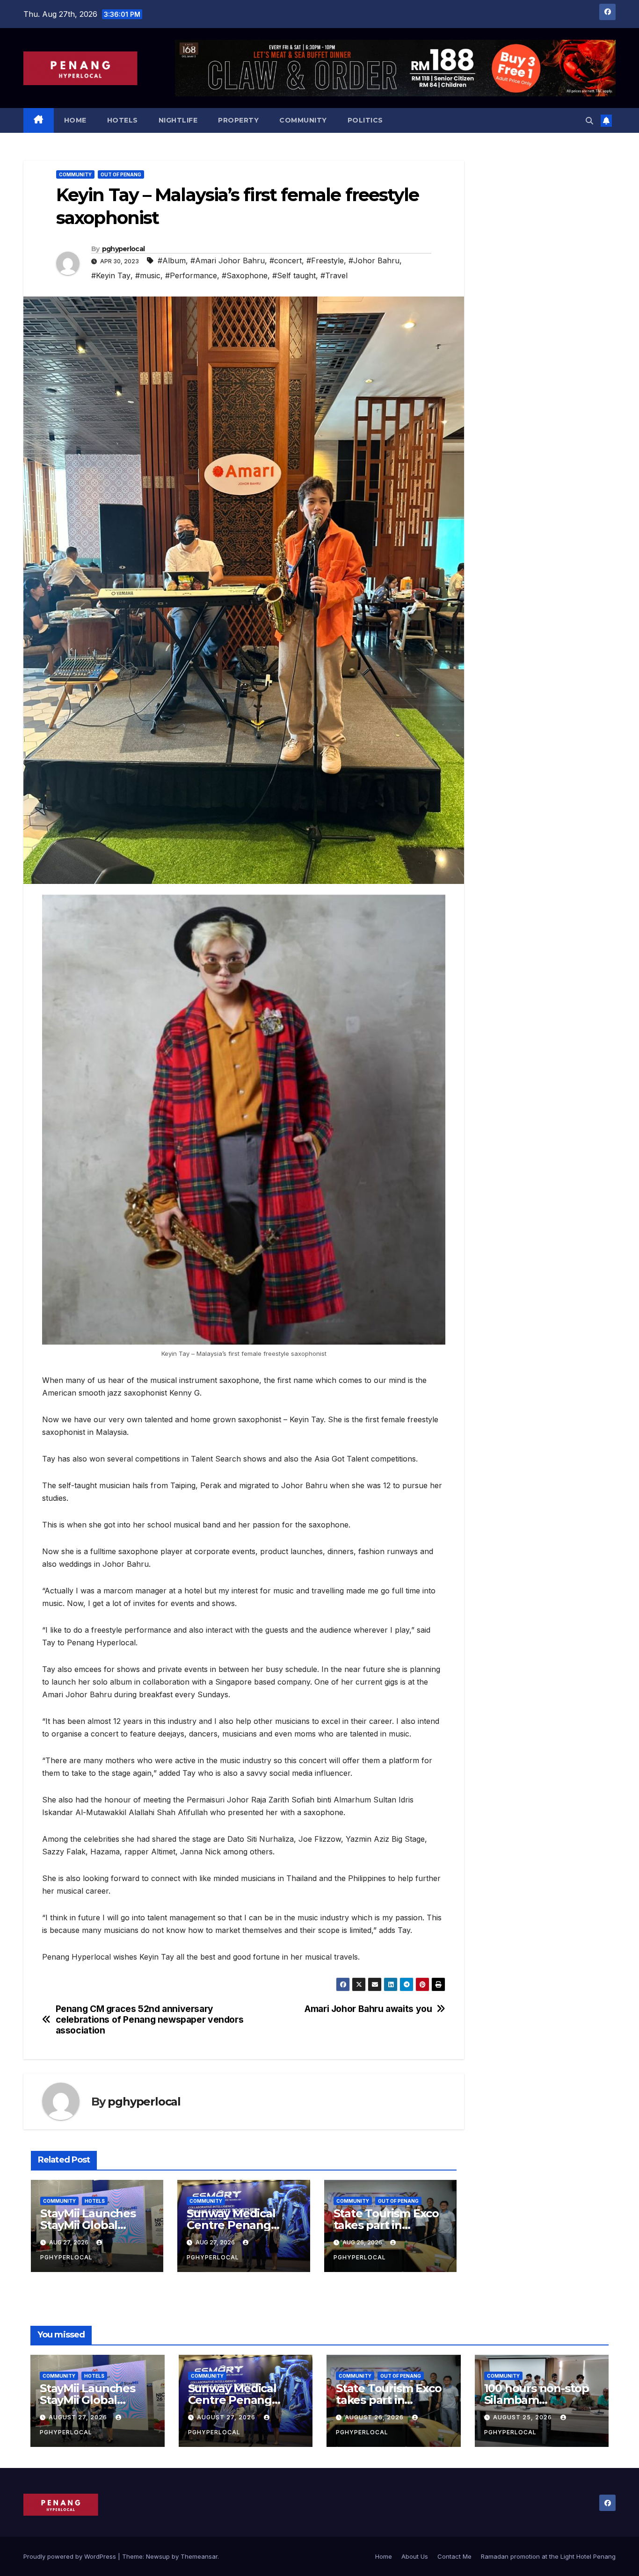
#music (148, 275)
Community (303, 120)
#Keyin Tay (111, 275)
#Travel (334, 275)
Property (238, 120)
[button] (589, 121)
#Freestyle (325, 260)
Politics (365, 120)
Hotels (123, 120)
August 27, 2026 (79, 2417)
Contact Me (454, 2556)
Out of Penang (121, 174)
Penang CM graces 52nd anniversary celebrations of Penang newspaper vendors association (150, 2020)
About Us (415, 2556)
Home (75, 120)
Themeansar (199, 2556)
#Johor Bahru (374, 260)
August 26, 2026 (375, 2417)
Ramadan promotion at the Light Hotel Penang (548, 2556)
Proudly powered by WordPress (71, 2556)
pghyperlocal (123, 249)
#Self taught (294, 275)
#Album (172, 260)
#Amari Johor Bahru (228, 260)
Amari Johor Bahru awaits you (368, 2009)
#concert (286, 260)
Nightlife (178, 120)
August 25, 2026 (523, 2417)
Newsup (158, 2556)
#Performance (191, 275)
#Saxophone (245, 275)
